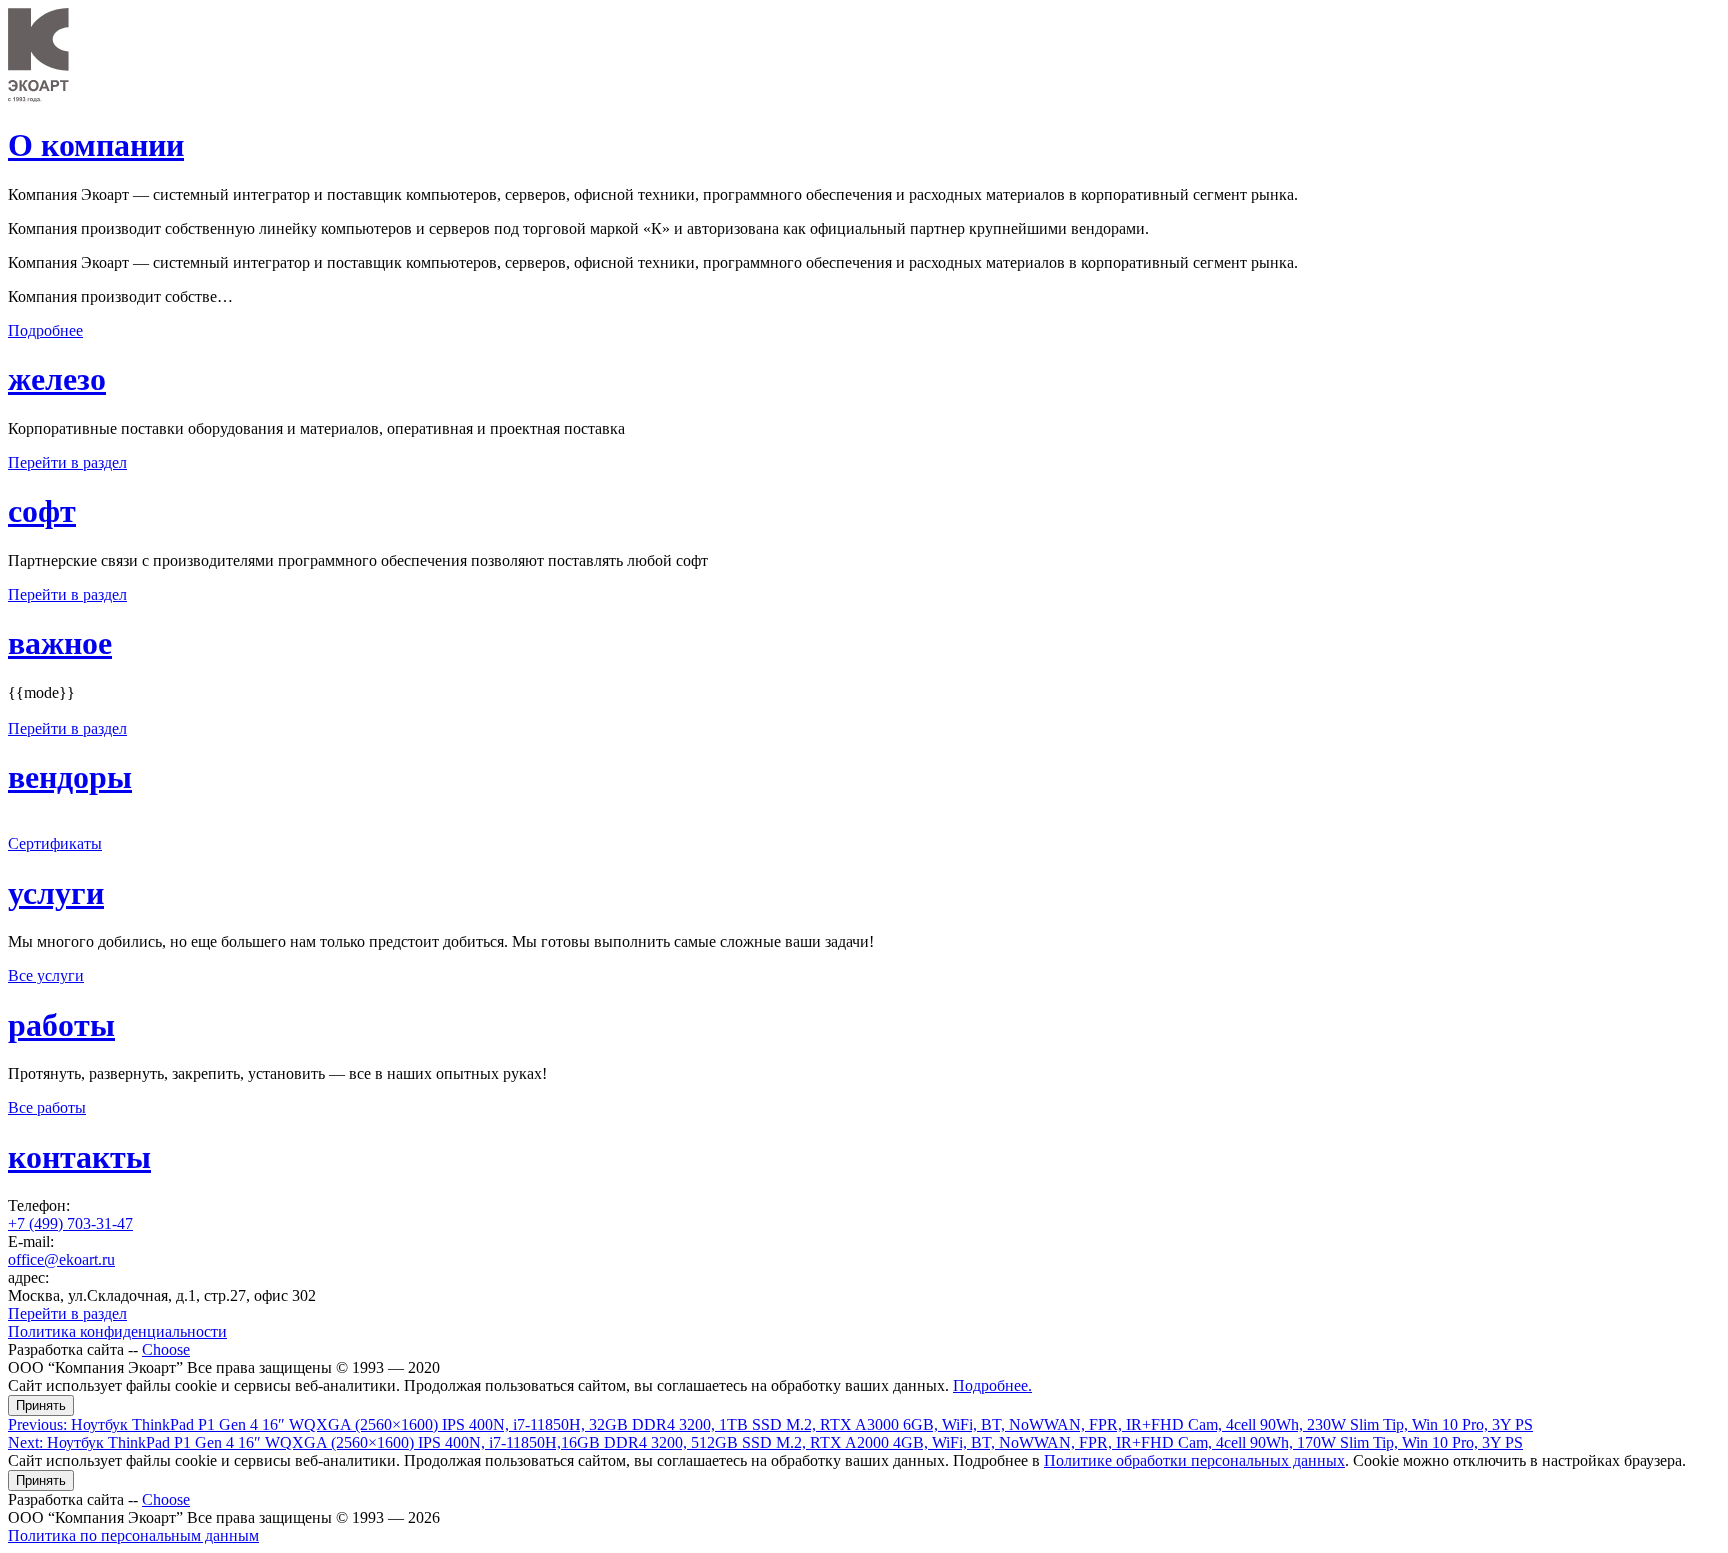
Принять (41, 1405)
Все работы (47, 1107)
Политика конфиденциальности (117, 1331)
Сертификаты (55, 843)
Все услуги (46, 975)
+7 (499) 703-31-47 (70, 1223)
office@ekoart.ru (61, 1259)
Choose (166, 1349)
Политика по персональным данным (133, 1535)
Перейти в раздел (67, 462)
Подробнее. (992, 1385)
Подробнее (45, 330)
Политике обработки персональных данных (1194, 1460)
